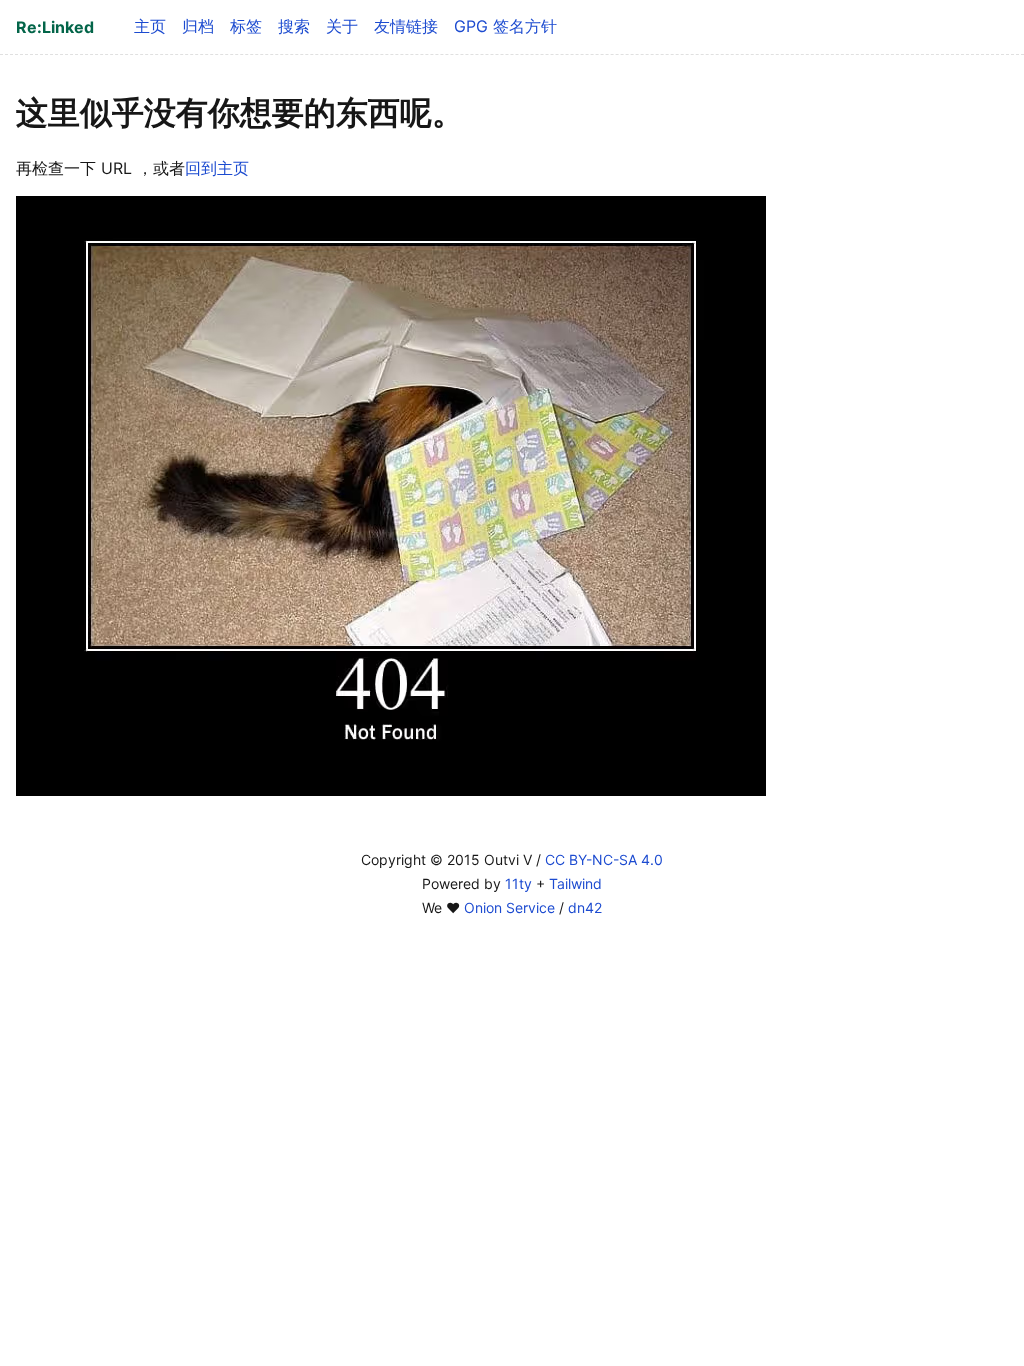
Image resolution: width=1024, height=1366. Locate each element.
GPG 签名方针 (505, 26)
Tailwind (575, 883)
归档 (198, 26)
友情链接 (406, 26)
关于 (342, 26)
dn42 (585, 907)
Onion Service (509, 907)
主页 (150, 26)
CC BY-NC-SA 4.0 (604, 859)
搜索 (294, 26)
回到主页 (217, 168)
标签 (246, 26)
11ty (518, 883)
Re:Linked (55, 27)
